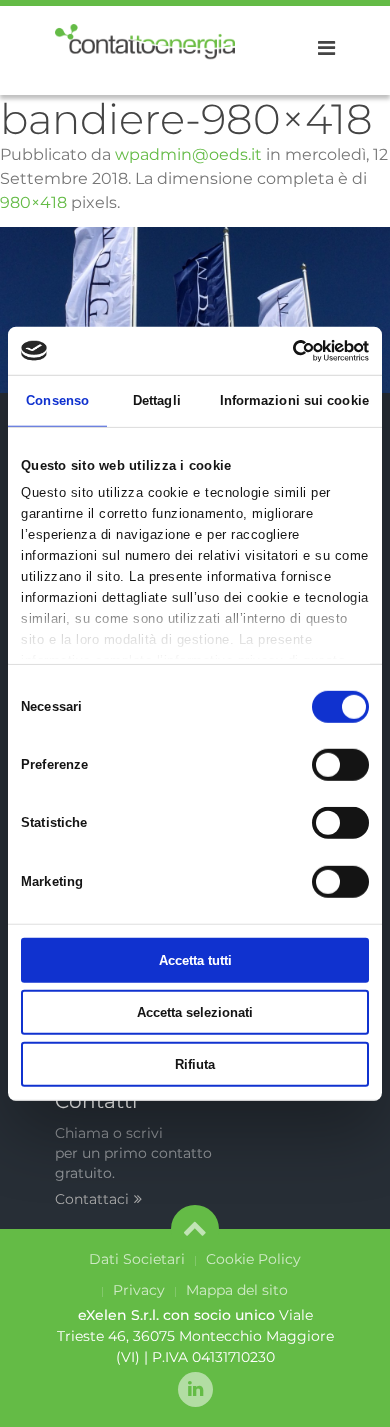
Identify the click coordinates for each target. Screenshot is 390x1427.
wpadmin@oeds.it (188, 154)
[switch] (340, 765)
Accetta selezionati (195, 1012)
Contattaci (92, 1199)
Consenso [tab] (57, 400)
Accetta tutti (195, 960)
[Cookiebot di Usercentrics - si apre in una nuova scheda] (281, 350)
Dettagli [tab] (157, 400)
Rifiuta (195, 1063)
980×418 (33, 202)
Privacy (139, 1290)
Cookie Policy (253, 1259)
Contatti (96, 1101)
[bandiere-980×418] (195, 308)
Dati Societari (137, 1259)
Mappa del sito (237, 1290)
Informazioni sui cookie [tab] (294, 400)
